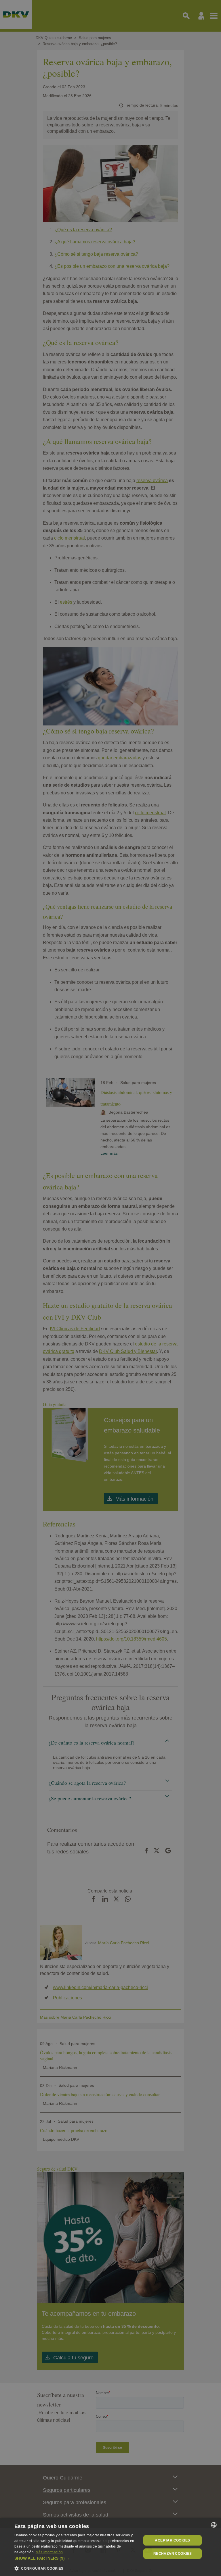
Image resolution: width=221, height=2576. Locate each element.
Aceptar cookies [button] (172, 2540)
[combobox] (214, 2525)
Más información (49, 2552)
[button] (76, 2558)
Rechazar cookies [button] (173, 2554)
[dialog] (110, 2547)
